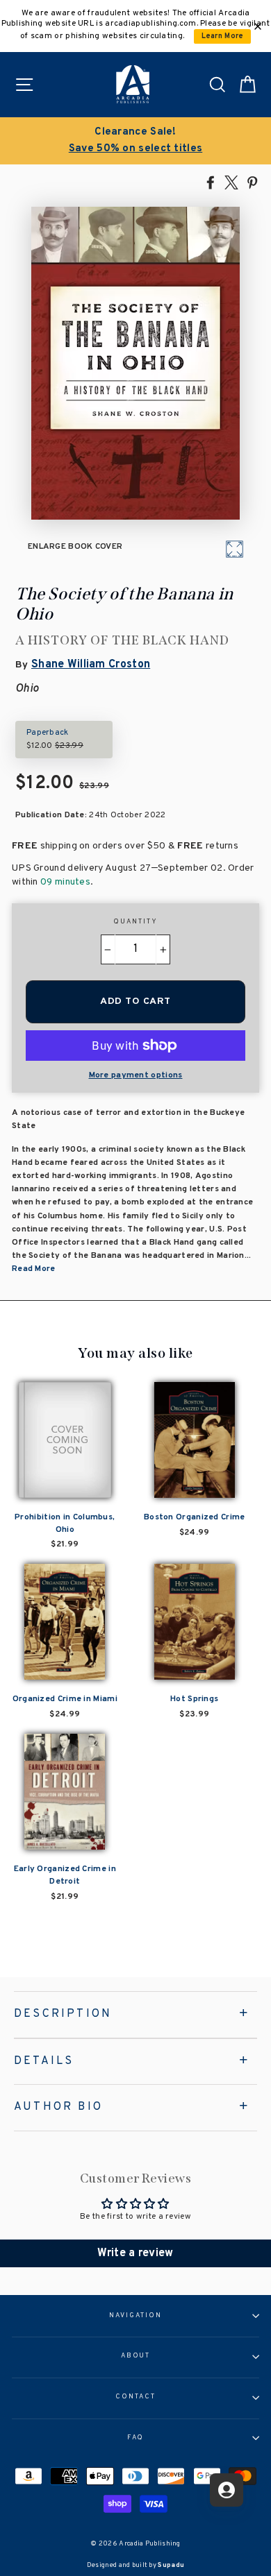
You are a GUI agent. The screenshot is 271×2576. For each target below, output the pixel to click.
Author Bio (58, 2107)
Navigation (135, 2316)
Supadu (171, 2565)
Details (44, 2061)
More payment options (136, 1075)
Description (63, 2014)
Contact (135, 2397)
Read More (34, 1269)
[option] (135, 141)
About (136, 2356)
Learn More (223, 36)
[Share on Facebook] (211, 182)
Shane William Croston (91, 665)
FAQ (136, 2438)
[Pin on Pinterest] (252, 182)
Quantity (135, 922)
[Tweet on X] (231, 182)
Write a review (135, 2253)
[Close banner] (258, 26)
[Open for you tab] (227, 2490)
